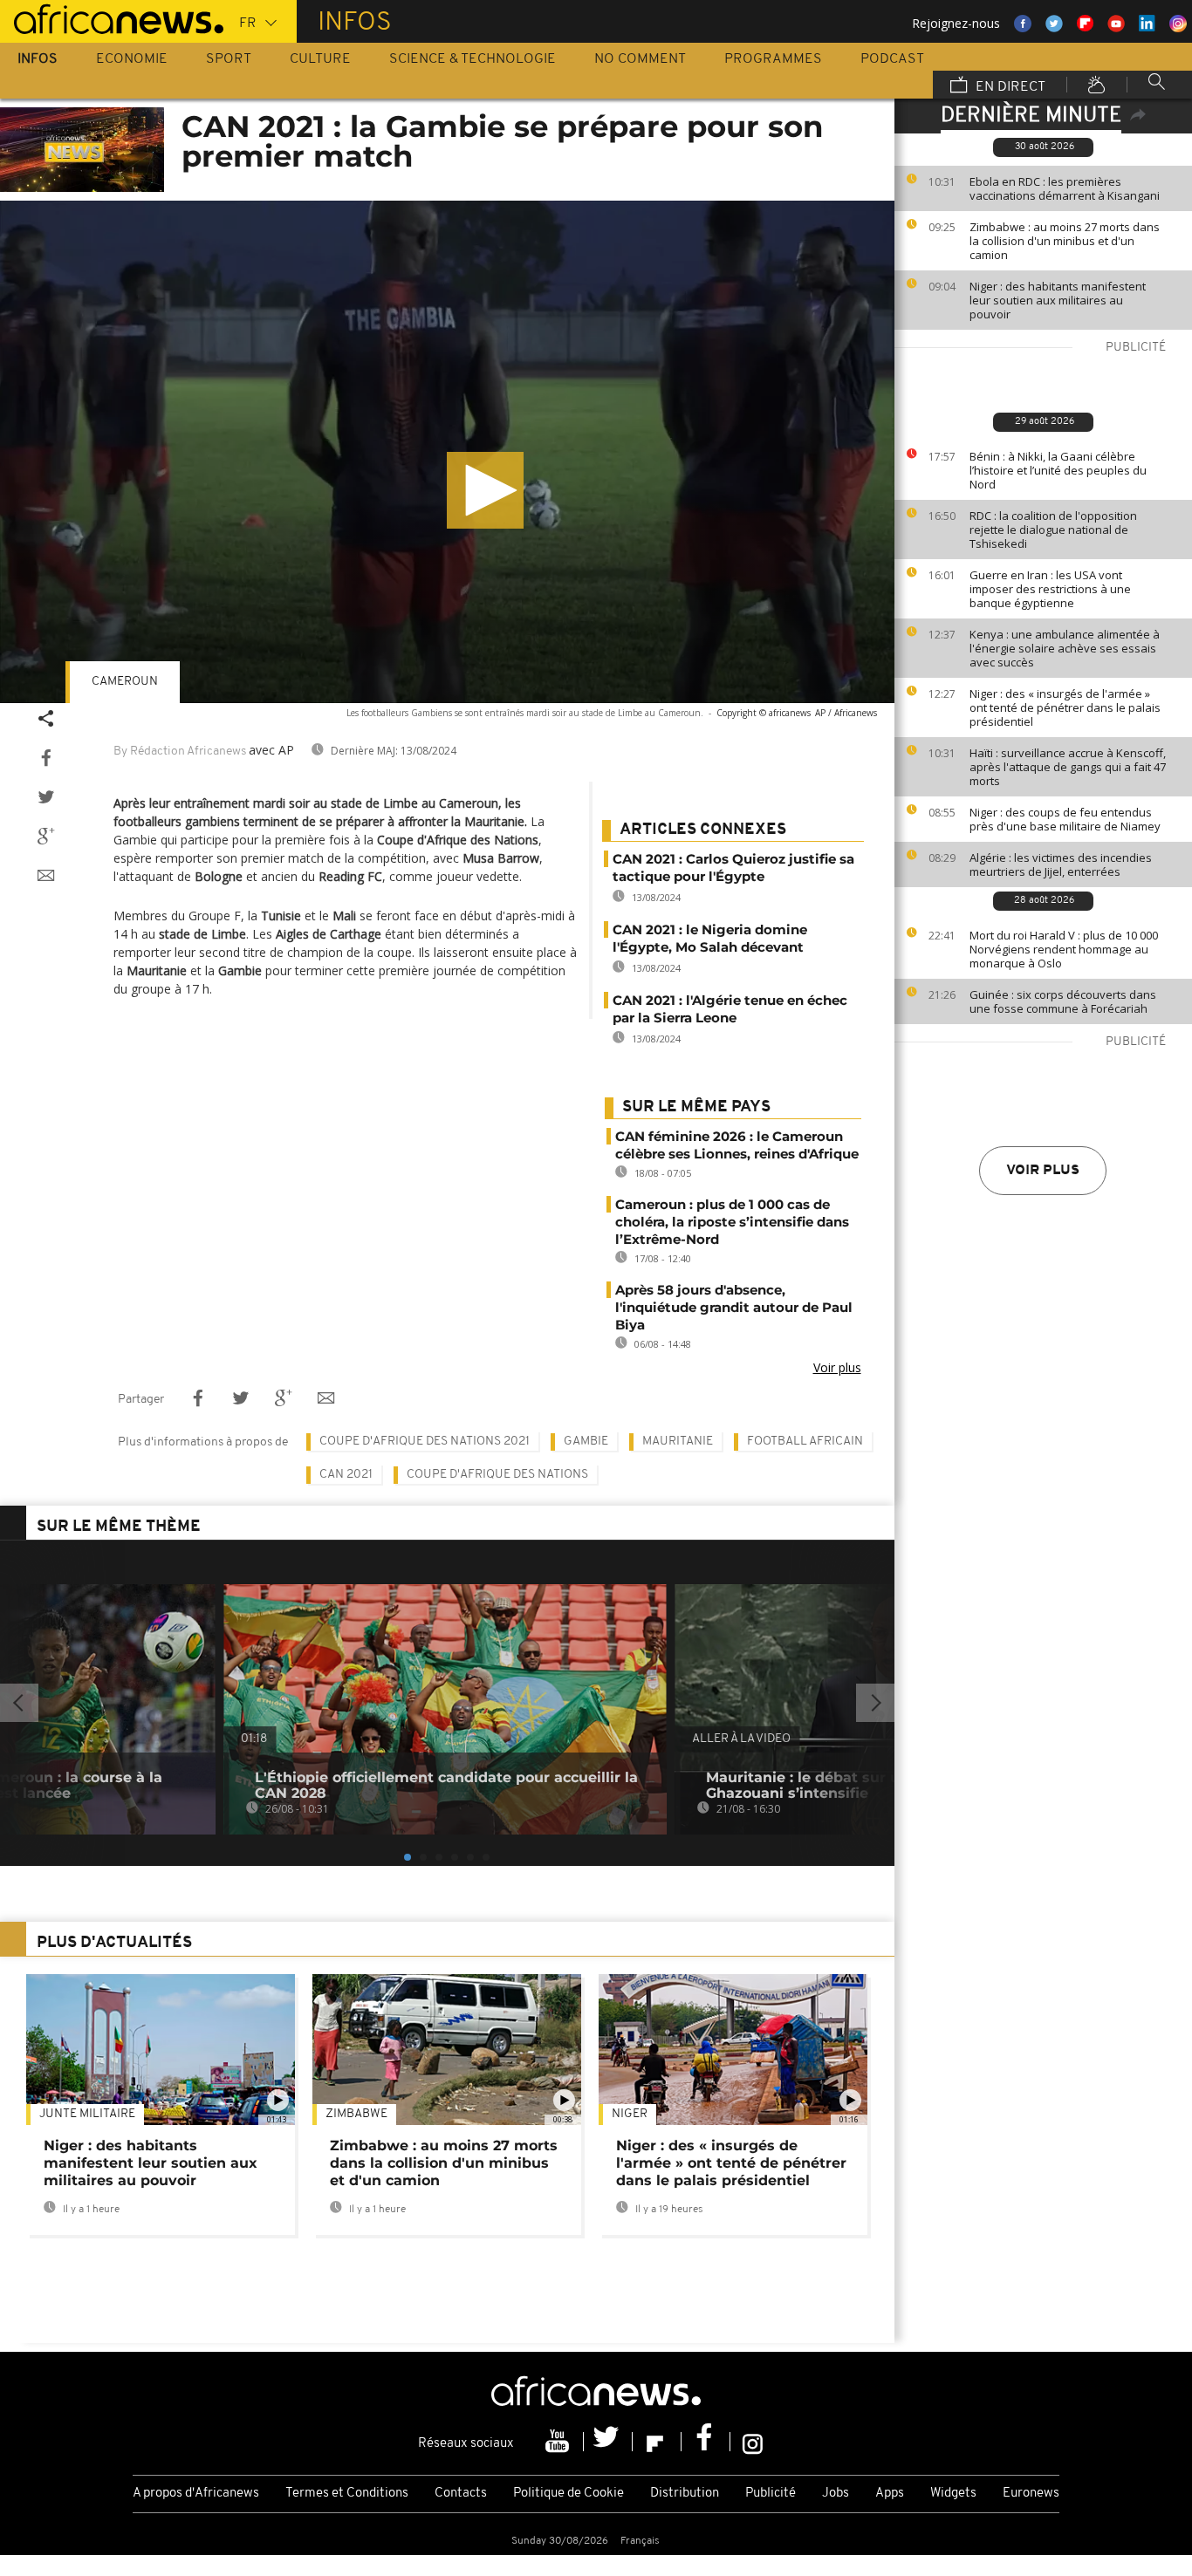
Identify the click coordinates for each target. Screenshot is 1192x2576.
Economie (132, 59)
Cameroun (125, 682)
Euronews (1031, 2494)
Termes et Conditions (347, 2494)
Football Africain (805, 1442)
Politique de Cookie (569, 2494)
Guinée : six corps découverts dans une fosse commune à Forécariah (1063, 1001)
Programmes (773, 59)
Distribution (685, 2494)
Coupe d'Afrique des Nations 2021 (425, 1442)
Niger (630, 2114)
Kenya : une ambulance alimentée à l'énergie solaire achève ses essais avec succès (1065, 648)
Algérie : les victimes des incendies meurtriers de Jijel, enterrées (1061, 864)
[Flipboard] (657, 2442)
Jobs (836, 2494)
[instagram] (753, 2442)
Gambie (586, 1442)
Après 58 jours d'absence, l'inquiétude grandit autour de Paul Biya (734, 1307)
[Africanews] (112, 17)
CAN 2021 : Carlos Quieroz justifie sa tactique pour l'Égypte (733, 868)
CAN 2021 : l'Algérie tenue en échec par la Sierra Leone (730, 1009)
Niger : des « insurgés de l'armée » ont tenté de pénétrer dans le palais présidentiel (1065, 707)
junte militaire (87, 2114)
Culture (320, 59)
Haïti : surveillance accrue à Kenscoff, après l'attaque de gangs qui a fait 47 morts (1068, 767)
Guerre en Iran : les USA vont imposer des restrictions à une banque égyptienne (1050, 589)
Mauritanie (678, 1442)
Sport (229, 59)
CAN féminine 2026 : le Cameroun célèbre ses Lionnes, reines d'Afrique (737, 1145)
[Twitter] (608, 2442)
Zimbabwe (356, 2114)
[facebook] (706, 2442)
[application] (447, 452)
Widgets (953, 2494)
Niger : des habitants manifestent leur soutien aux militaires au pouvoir (1058, 300)
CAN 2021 (346, 1475)
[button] (485, 490)
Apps (890, 2494)
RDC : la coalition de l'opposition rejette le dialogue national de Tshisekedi (1053, 530)
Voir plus (1043, 1171)
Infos (38, 59)
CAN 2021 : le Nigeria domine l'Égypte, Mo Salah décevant (710, 938)
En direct (1009, 87)
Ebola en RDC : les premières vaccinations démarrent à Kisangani (1065, 188)
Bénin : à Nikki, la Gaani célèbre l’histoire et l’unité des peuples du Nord (1058, 470)
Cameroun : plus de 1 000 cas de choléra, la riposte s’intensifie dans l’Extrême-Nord (732, 1222)
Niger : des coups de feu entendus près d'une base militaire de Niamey (1065, 819)
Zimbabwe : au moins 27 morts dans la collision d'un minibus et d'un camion (1065, 241)
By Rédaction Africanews (180, 752)
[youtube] (559, 2442)
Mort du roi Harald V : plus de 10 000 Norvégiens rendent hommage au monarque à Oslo (1064, 949)
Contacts (461, 2494)
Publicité (771, 2494)
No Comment (640, 59)
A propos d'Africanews (196, 2494)
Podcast (892, 59)
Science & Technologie (473, 59)
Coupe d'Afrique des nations (497, 1475)
